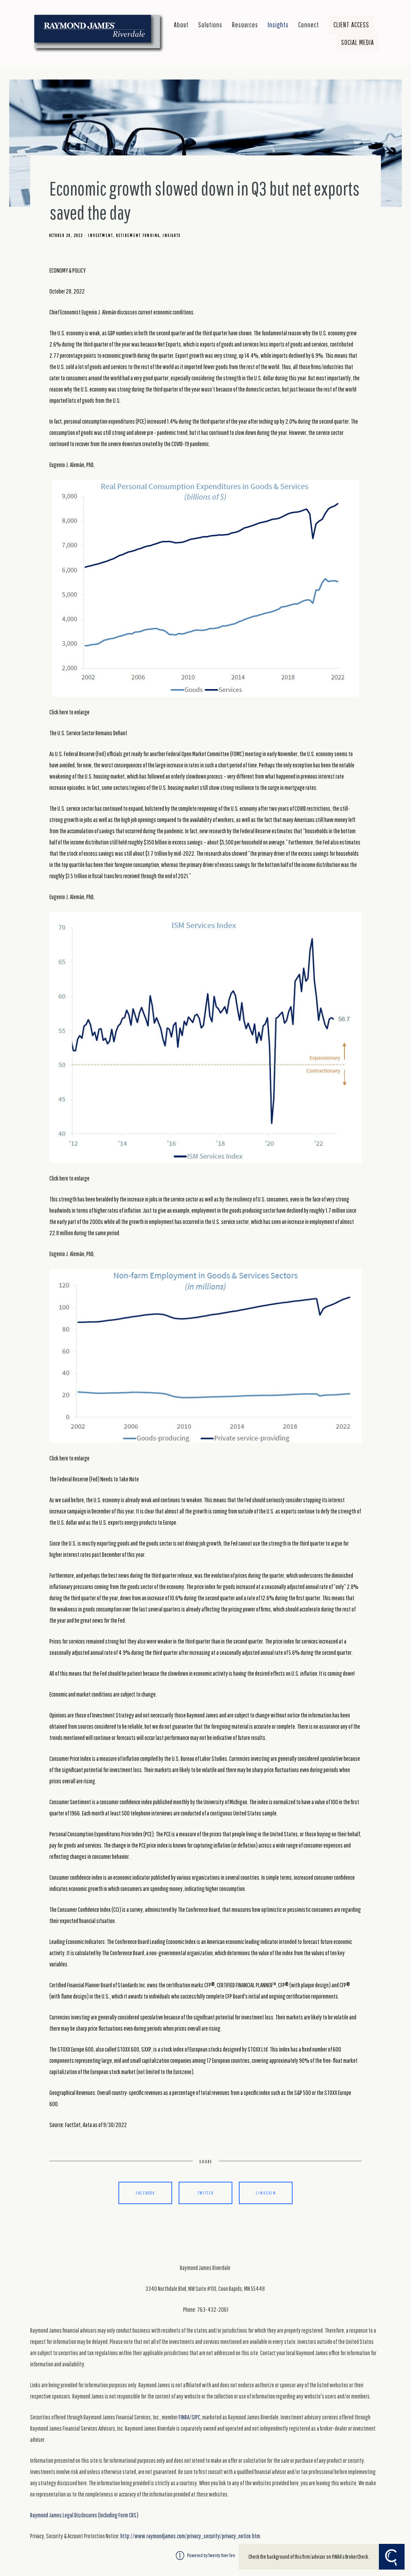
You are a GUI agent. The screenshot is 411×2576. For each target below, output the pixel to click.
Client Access (351, 24)
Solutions (210, 24)
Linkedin (266, 2193)
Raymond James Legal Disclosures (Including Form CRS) (84, 2515)
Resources (245, 24)
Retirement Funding (138, 235)
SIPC (196, 2417)
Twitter (205, 2193)
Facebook (145, 2193)
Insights (278, 24)
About (181, 24)
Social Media (358, 42)
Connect (309, 24)
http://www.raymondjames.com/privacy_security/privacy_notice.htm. (191, 2536)
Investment (101, 235)
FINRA (184, 2417)
